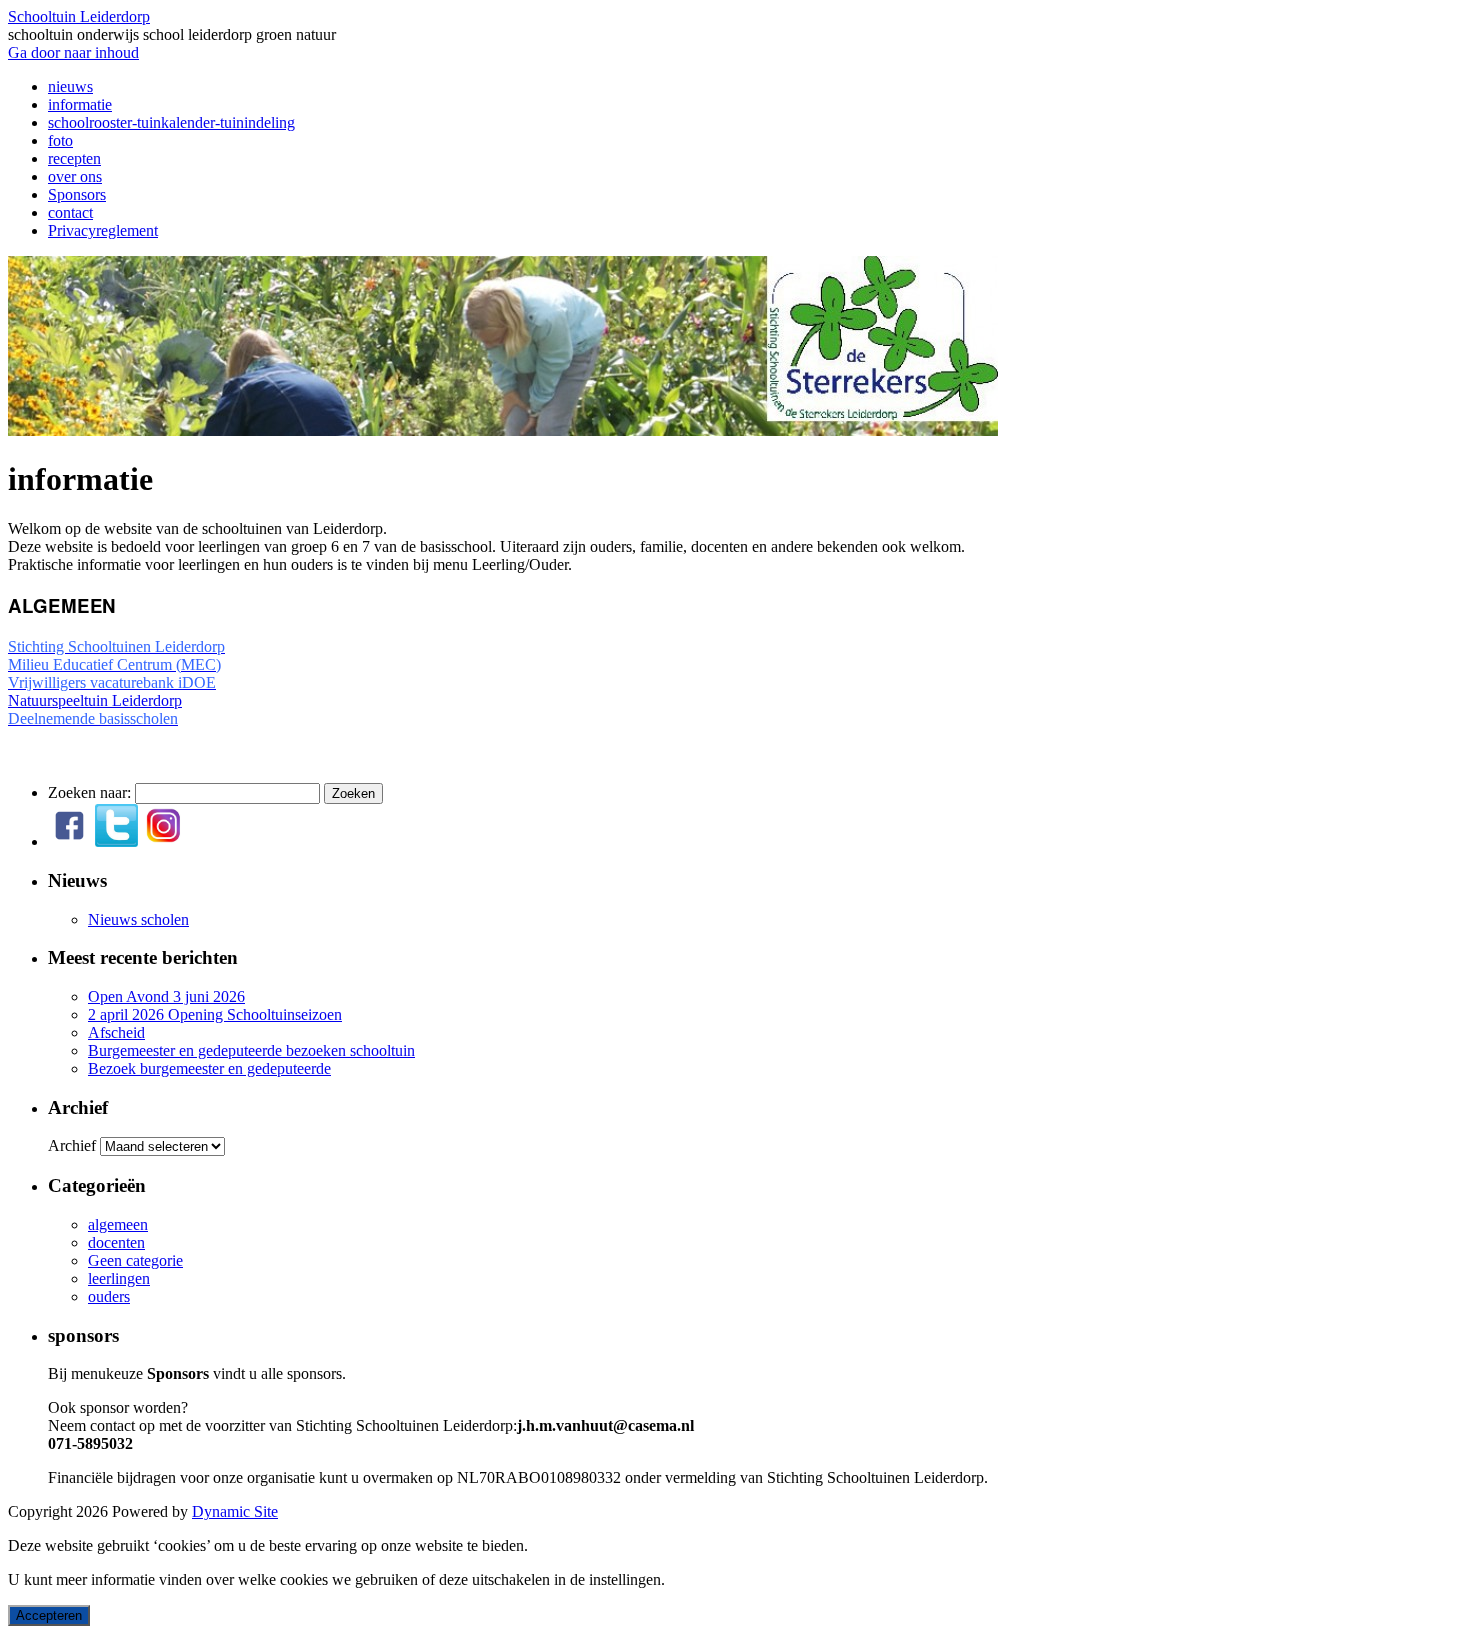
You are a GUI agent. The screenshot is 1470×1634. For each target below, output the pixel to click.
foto (60, 140)
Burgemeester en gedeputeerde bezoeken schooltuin (251, 1050)
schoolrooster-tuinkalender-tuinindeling (171, 122)
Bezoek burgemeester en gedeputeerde (209, 1068)
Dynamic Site (235, 1511)
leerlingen (119, 1278)
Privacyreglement (103, 230)
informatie (80, 104)
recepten (74, 158)
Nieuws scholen (138, 919)
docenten (116, 1242)
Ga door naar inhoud (73, 52)
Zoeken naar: (89, 792)
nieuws (70, 86)
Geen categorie (135, 1260)
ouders (109, 1296)
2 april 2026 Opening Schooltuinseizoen (215, 1014)
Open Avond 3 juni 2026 (166, 996)
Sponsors (77, 194)
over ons (75, 176)
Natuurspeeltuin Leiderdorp (95, 700)
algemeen (118, 1224)
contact (70, 212)
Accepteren (49, 1615)
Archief (72, 1145)
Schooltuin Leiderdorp (79, 16)
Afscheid (116, 1032)
